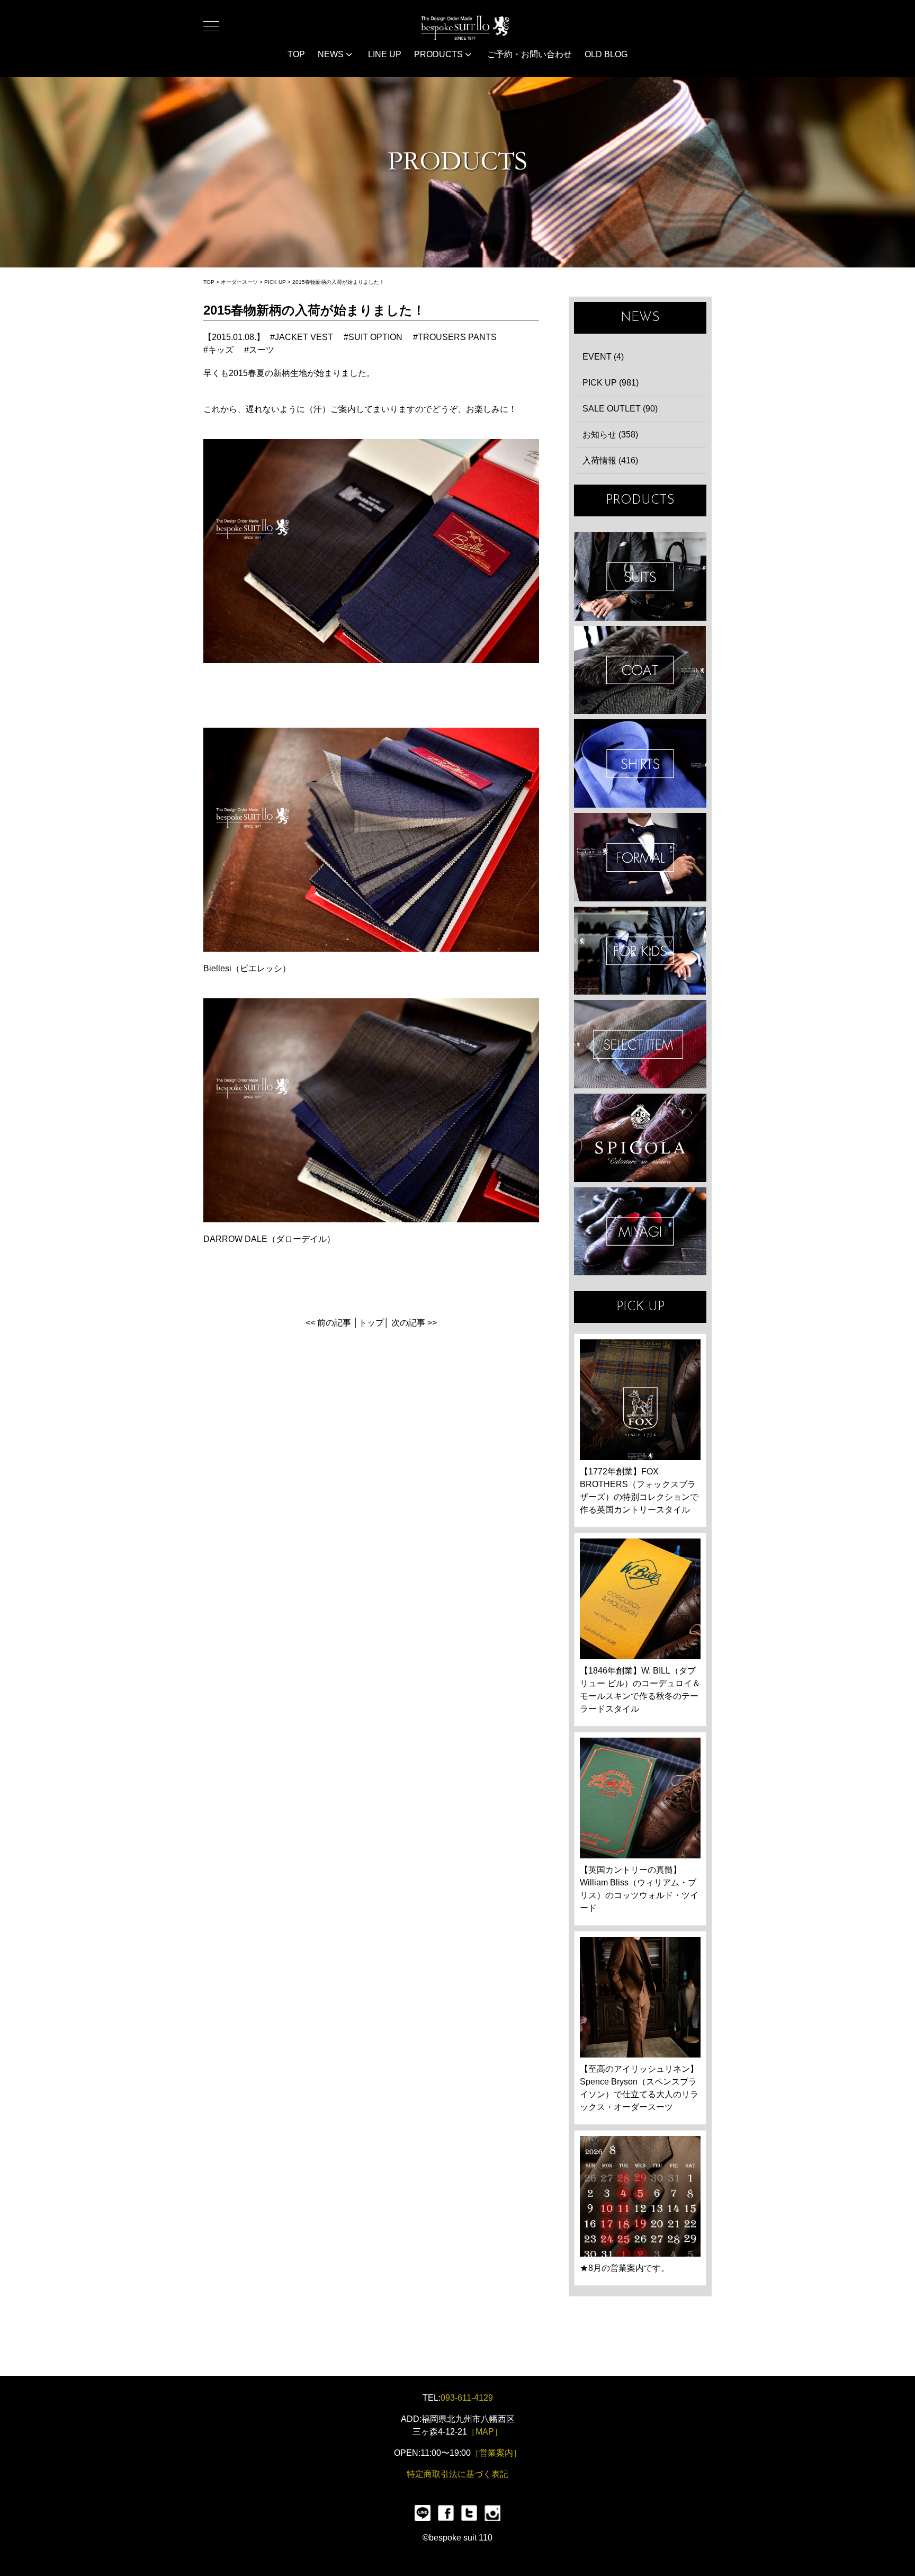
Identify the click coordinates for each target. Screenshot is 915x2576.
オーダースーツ (239, 282)
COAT (640, 670)
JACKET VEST (304, 337)
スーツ (262, 350)
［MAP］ (485, 2432)
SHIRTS (640, 763)
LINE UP (385, 54)
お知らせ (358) (610, 435)
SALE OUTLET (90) (620, 409)
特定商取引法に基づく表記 (457, 2474)
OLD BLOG (606, 54)
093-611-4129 (467, 2398)
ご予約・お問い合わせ (530, 54)
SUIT (640, 576)
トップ (371, 1323)
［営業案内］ (496, 2453)
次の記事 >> (414, 1323)
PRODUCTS (439, 54)
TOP (296, 54)
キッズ (221, 350)
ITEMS (640, 1044)
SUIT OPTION (375, 337)
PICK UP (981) (611, 383)
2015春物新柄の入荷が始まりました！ (338, 282)
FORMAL (640, 857)
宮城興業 (640, 1232)
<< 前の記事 (328, 1323)
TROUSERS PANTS (457, 337)
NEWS (332, 54)
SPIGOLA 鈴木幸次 (640, 1138)
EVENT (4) (603, 357)
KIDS (640, 951)
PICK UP (275, 282)
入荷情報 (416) (610, 460)
